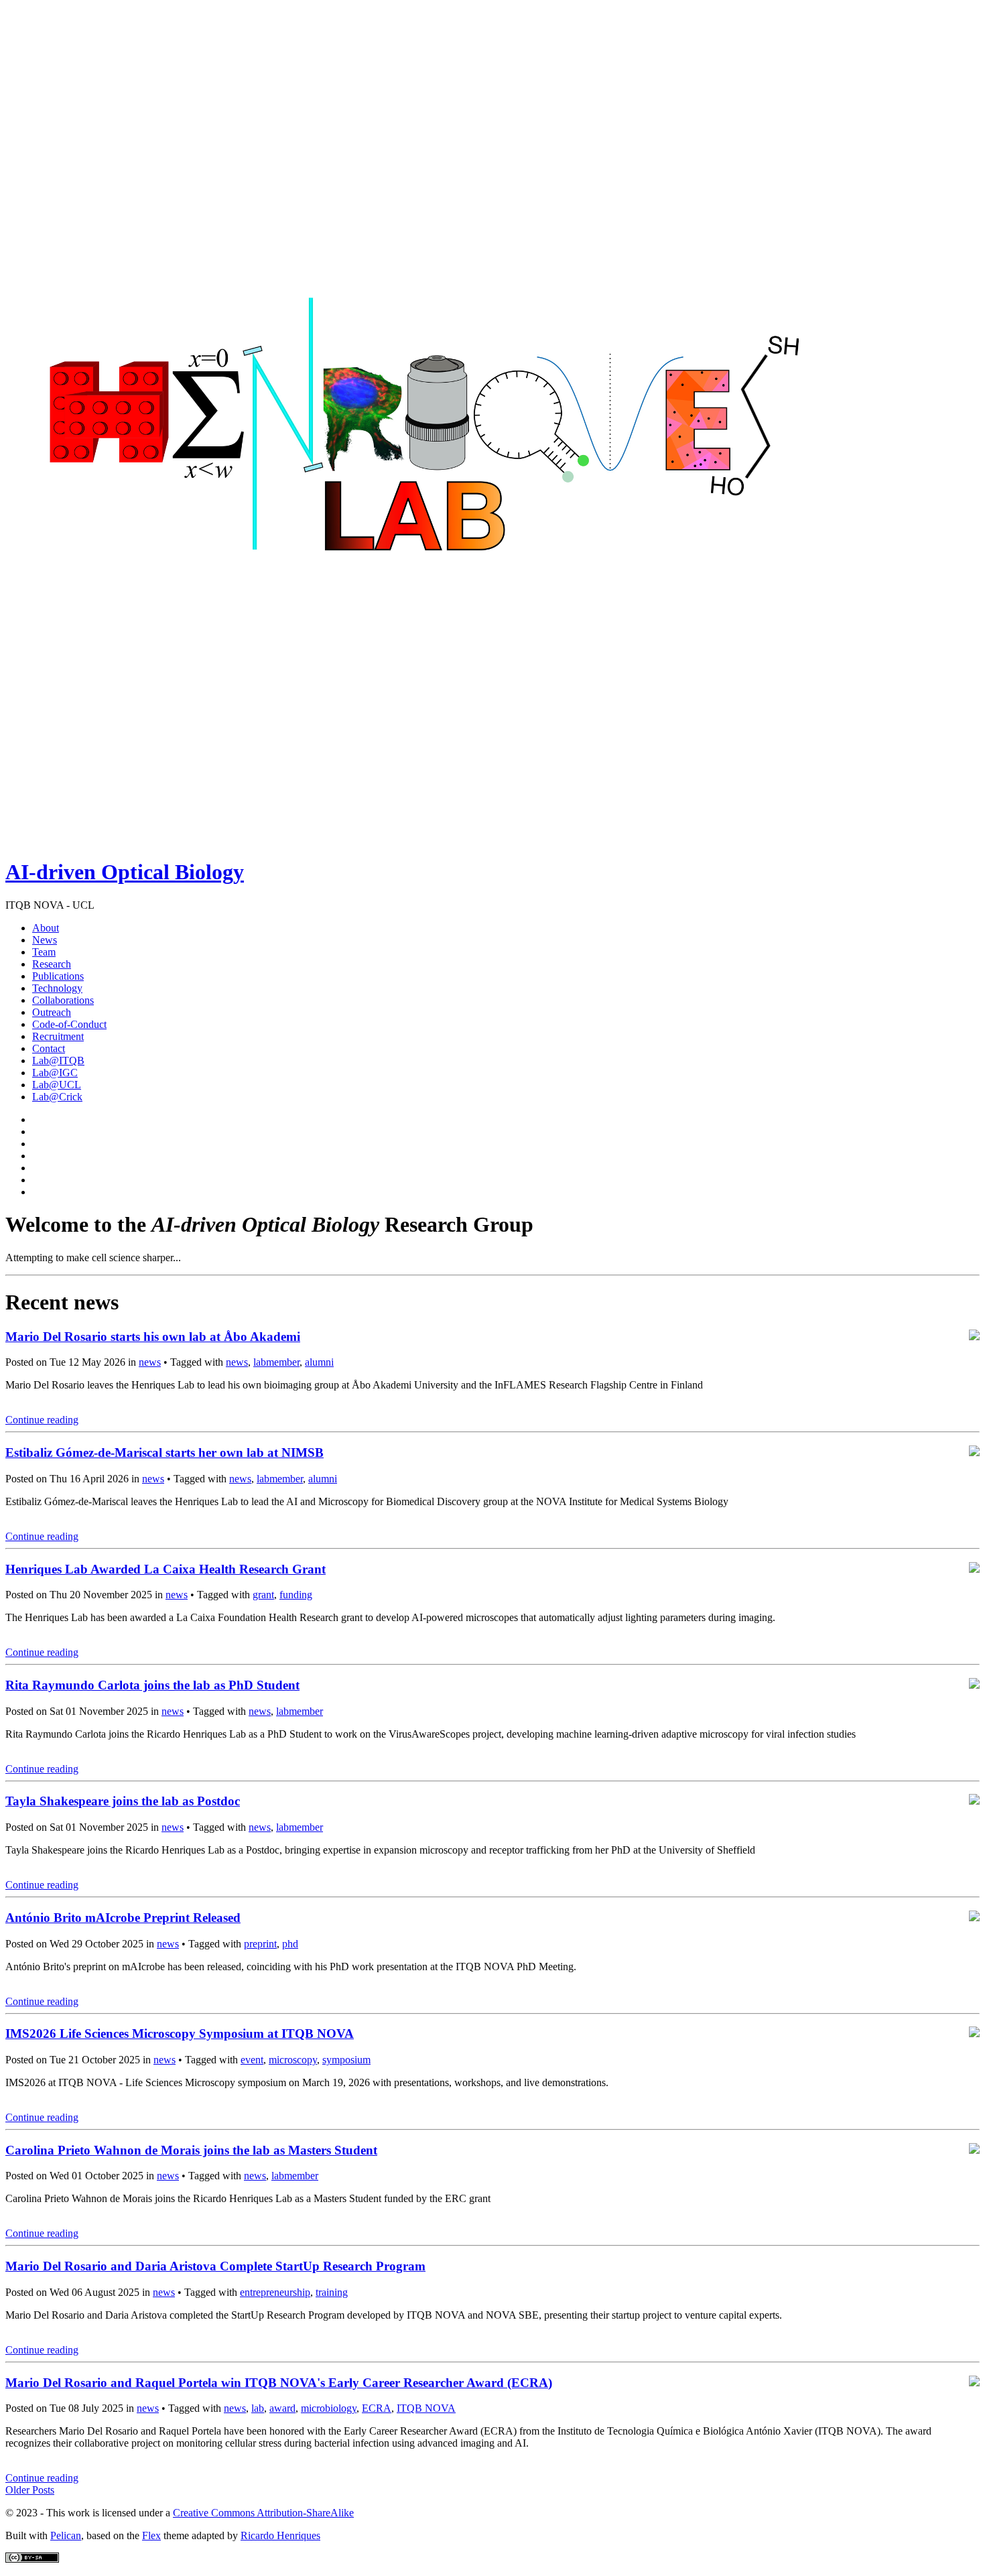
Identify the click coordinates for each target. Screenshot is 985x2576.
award (282, 2408)
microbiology (329, 2408)
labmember (276, 1362)
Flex (151, 2535)
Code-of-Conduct (69, 1024)
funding (296, 1595)
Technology (57, 988)
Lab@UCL (57, 1085)
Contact (49, 1048)
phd (290, 1944)
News (45, 940)
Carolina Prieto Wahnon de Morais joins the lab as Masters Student (191, 2150)
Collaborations (63, 1000)
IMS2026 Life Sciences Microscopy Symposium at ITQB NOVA (180, 2034)
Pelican (66, 2535)
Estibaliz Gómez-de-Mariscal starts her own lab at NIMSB (165, 1453)
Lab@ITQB (58, 1060)
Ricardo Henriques (280, 2535)
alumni (319, 1362)
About (46, 928)
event (252, 2060)
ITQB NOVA (426, 2408)
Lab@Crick (57, 1097)
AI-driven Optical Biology (125, 872)
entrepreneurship (275, 2292)
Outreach (52, 1012)
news (150, 1362)
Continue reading (42, 1420)
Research (52, 964)
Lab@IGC (55, 1073)
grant (263, 1595)
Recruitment (58, 1036)
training (332, 2292)
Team (44, 952)
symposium (346, 2060)
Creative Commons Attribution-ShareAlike (263, 2513)
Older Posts (30, 2490)
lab (258, 2408)
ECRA (377, 2408)
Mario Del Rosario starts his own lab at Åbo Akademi (153, 1337)
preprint (260, 1944)
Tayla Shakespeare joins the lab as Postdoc (123, 1801)
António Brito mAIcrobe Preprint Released (123, 1918)
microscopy (293, 2060)
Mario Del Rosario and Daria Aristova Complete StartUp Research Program (215, 2266)
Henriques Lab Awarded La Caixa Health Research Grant (166, 1569)
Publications (58, 976)
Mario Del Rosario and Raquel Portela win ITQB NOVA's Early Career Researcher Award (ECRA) (279, 2383)
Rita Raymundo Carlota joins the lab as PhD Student (152, 1685)
